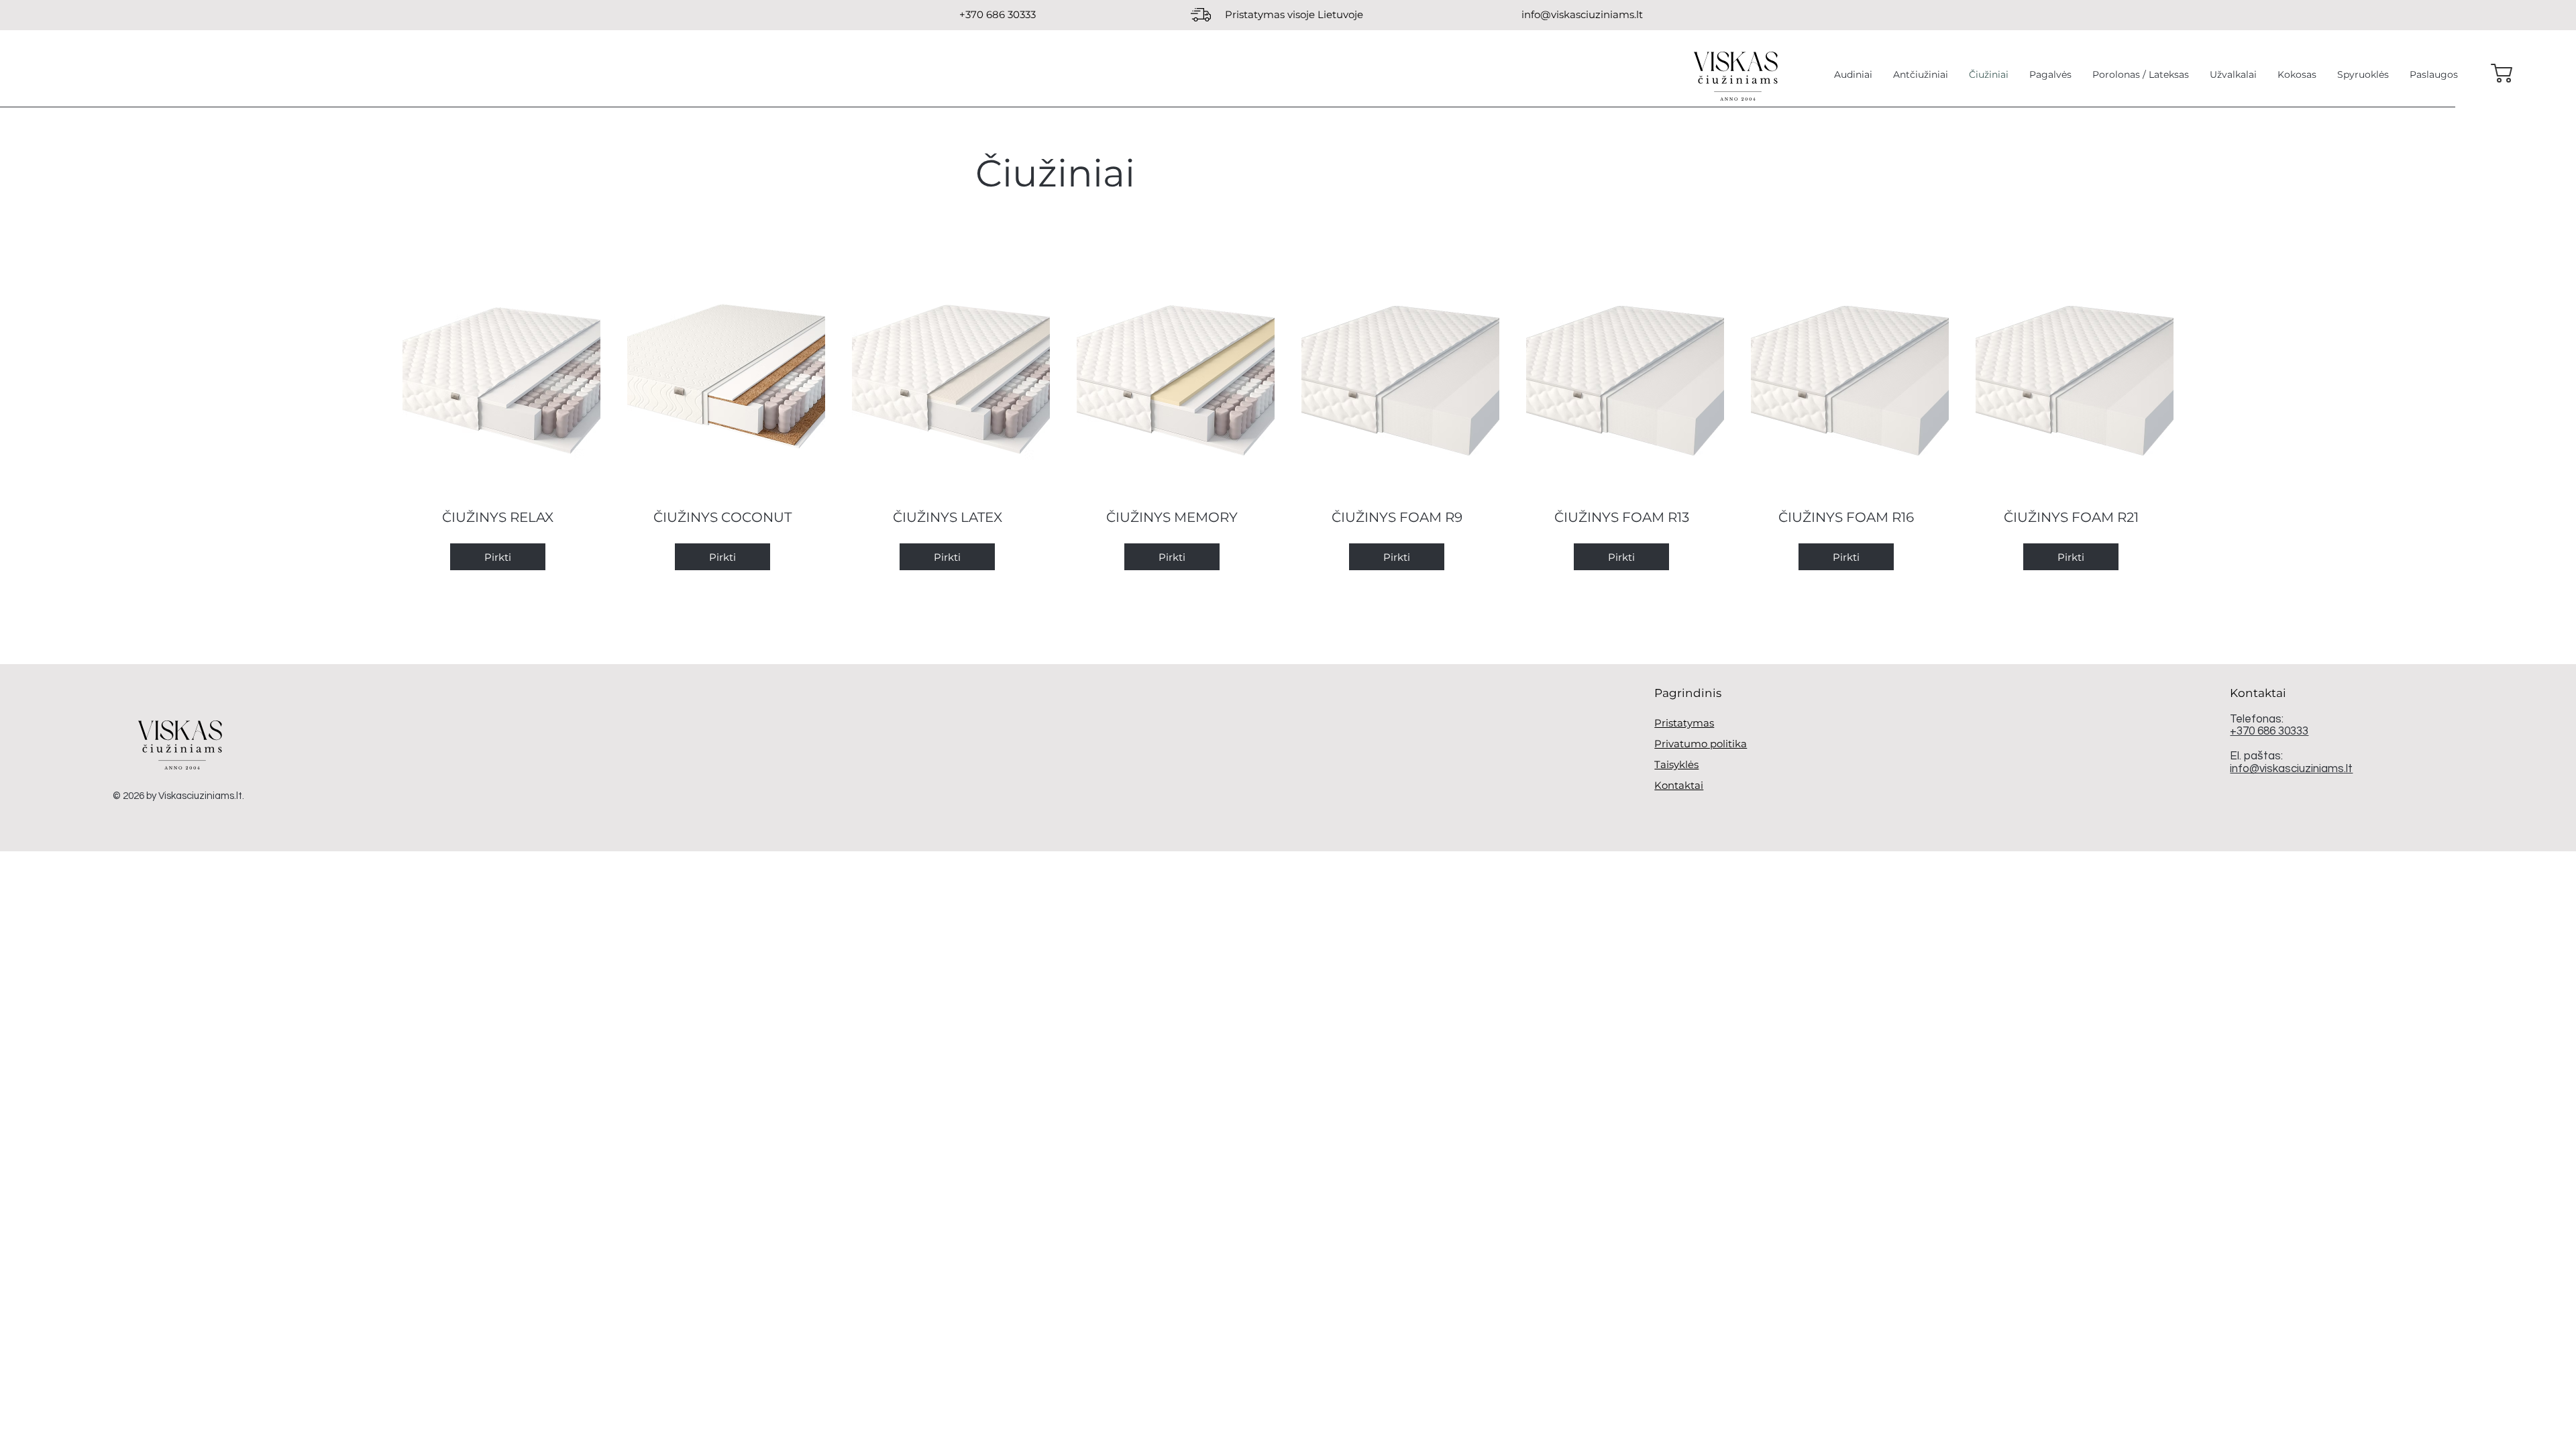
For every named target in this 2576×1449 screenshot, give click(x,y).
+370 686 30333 (2269, 731)
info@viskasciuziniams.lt (1582, 14)
